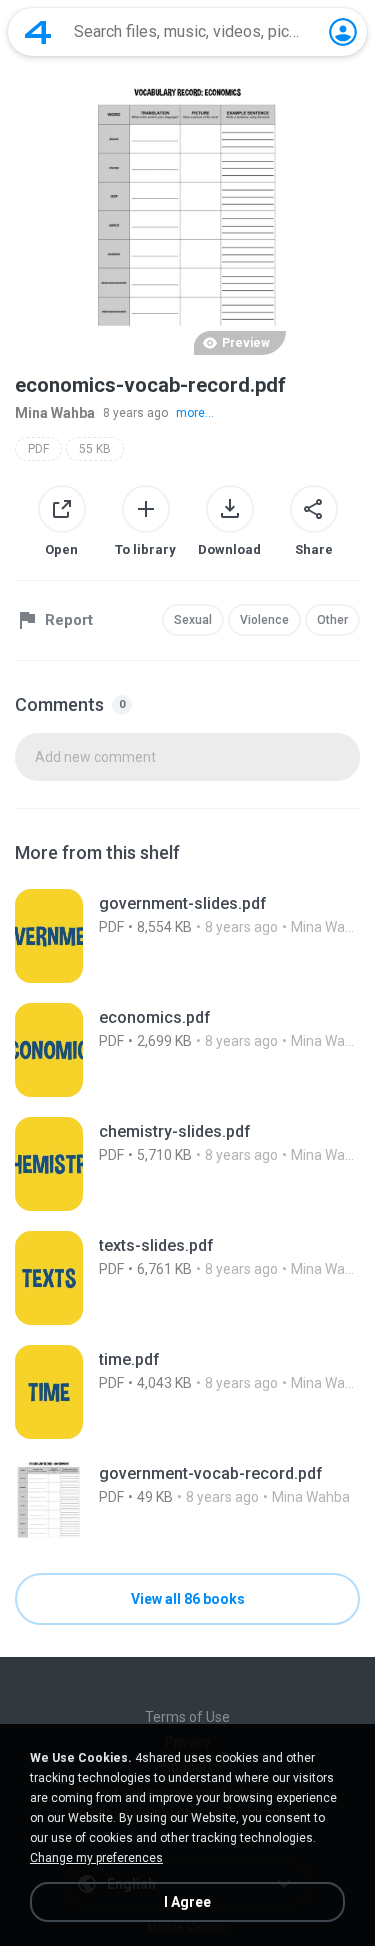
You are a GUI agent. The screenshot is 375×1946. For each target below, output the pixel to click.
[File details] (187, 936)
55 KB (95, 449)
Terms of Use (187, 1717)
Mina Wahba (55, 413)
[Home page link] (38, 32)
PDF (38, 449)
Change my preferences (96, 1858)
